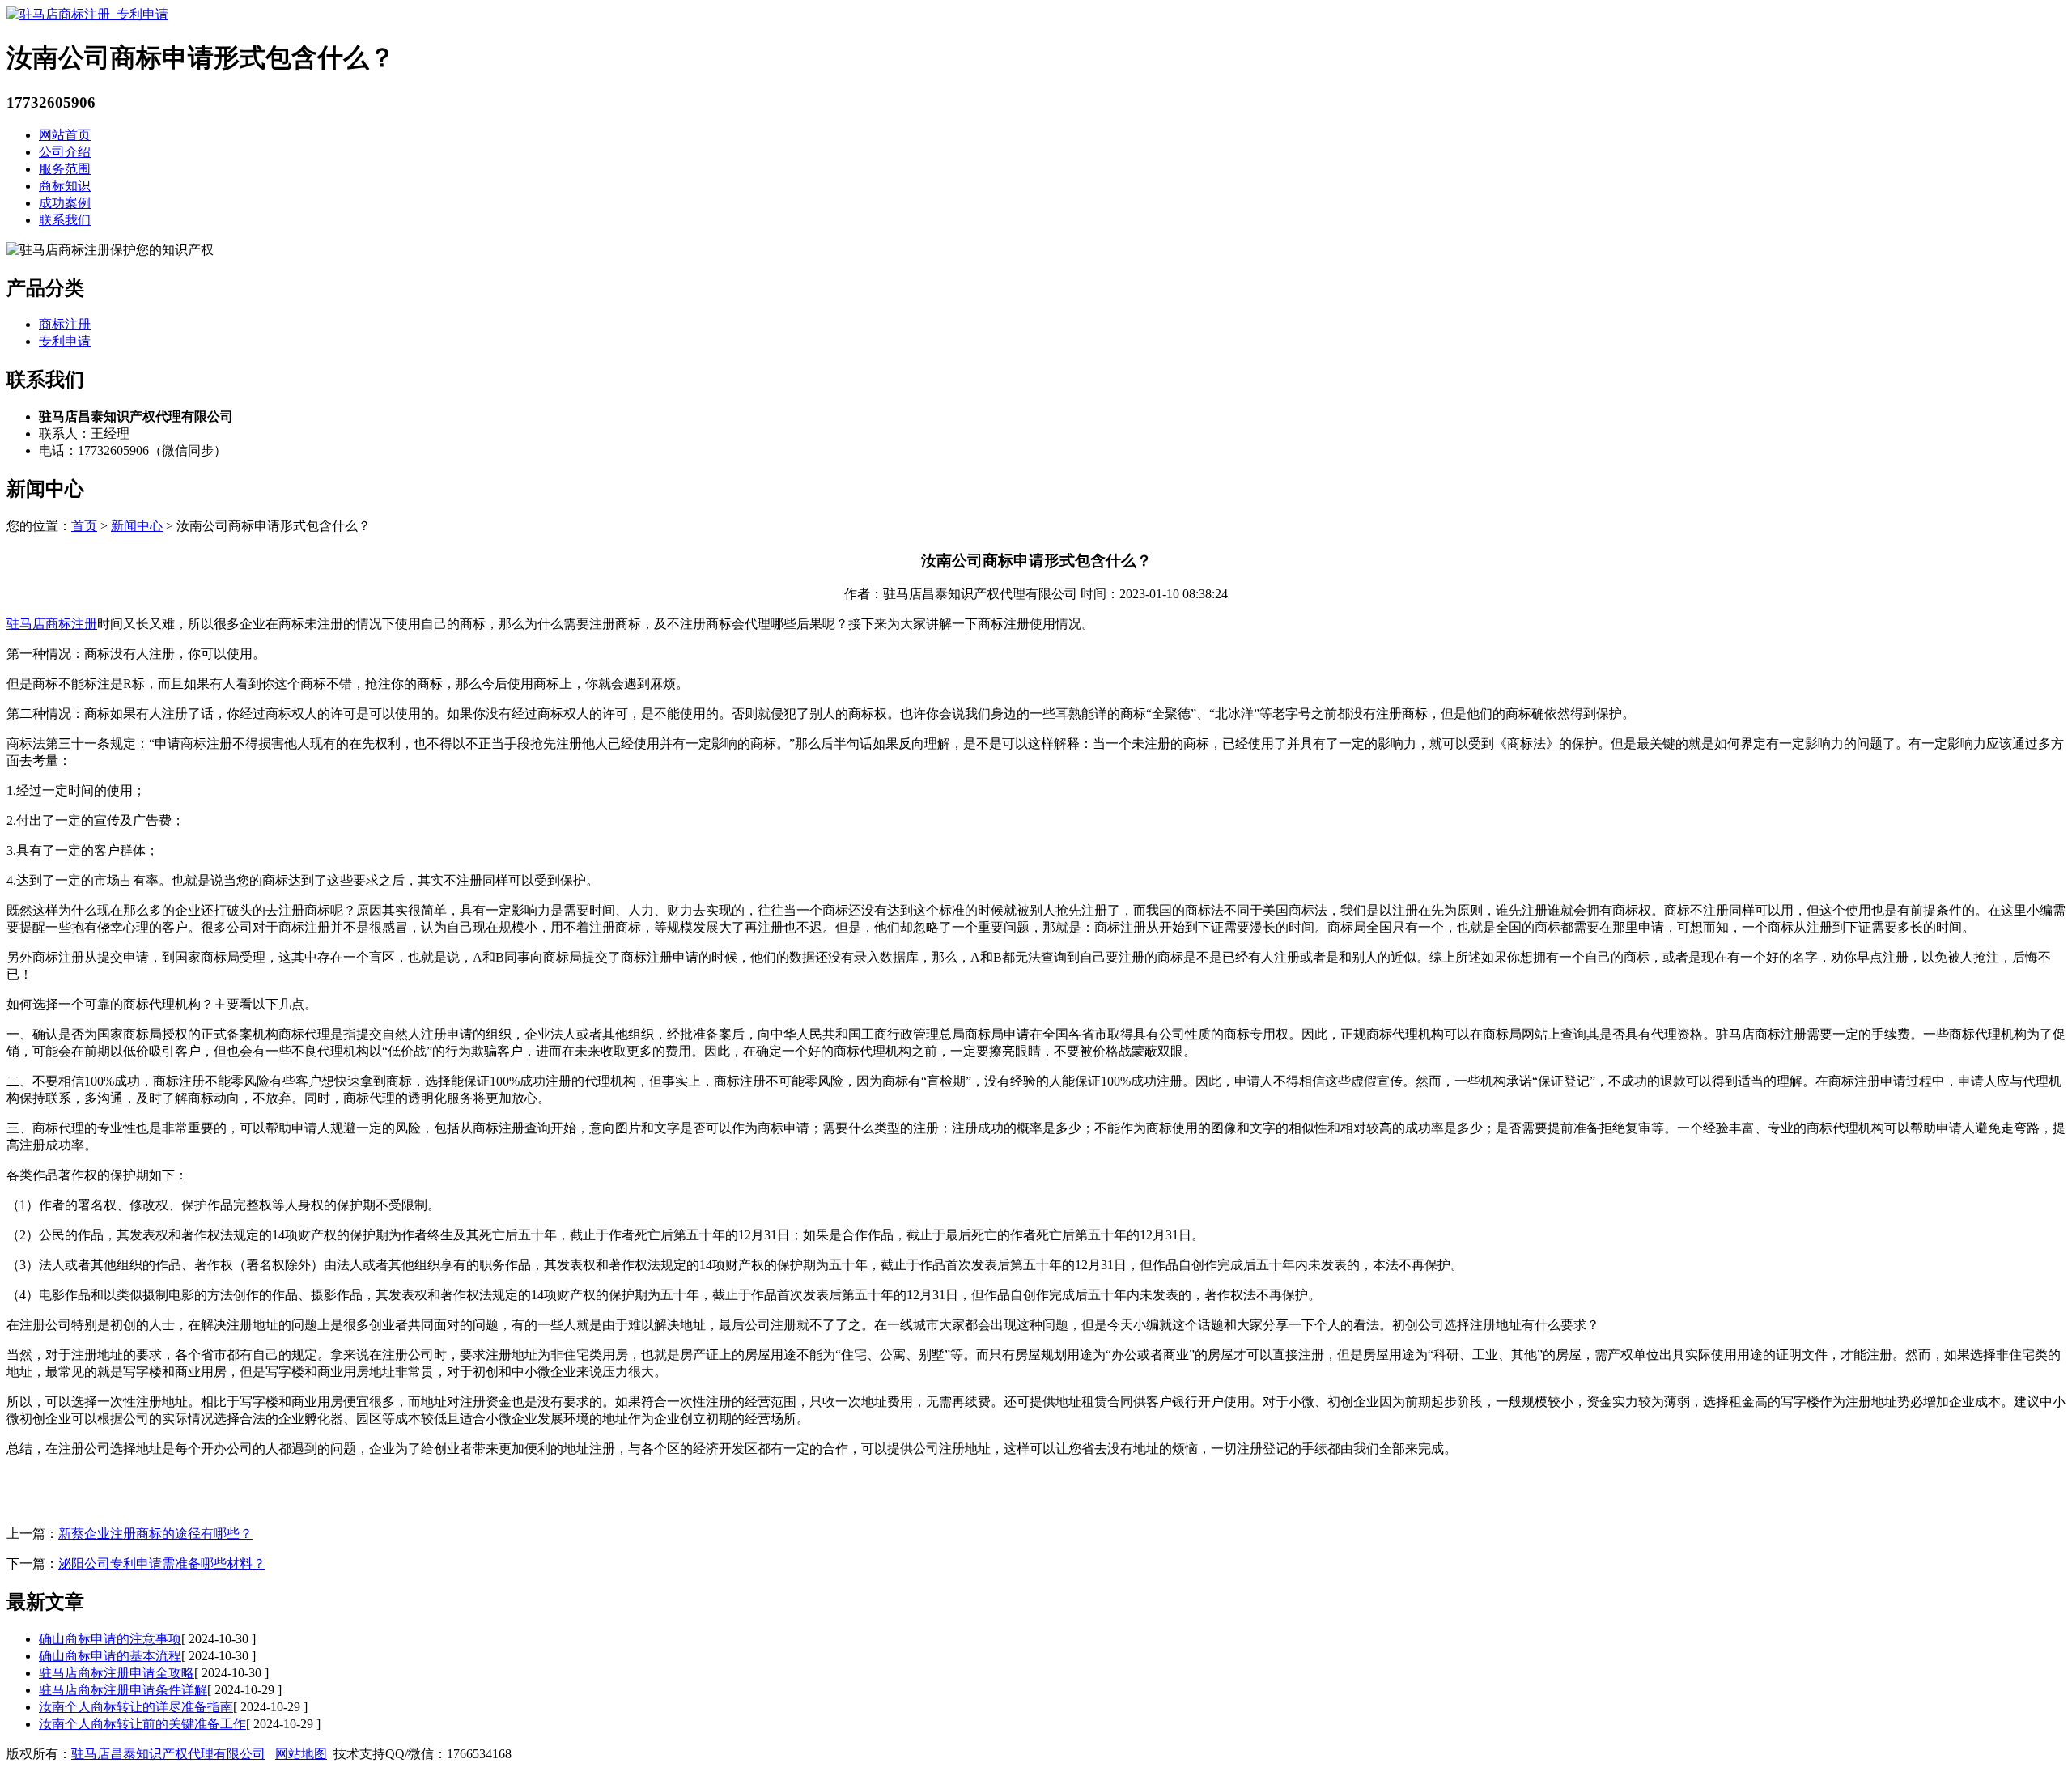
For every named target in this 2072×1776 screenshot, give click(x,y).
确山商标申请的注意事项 (110, 1639)
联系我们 (65, 220)
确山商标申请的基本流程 (110, 1656)
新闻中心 (137, 526)
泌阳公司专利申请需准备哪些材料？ (162, 1564)
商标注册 (65, 324)
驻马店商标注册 (52, 624)
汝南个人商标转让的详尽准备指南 (136, 1707)
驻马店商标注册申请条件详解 (123, 1690)
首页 (84, 526)
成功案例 (65, 203)
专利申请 (65, 341)
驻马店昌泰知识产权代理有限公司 (168, 1754)
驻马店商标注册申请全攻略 (117, 1673)
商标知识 (65, 186)
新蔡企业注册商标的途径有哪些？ (155, 1534)
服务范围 (65, 169)
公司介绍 (65, 152)
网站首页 (65, 135)
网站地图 (301, 1754)
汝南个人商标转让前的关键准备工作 (142, 1724)
